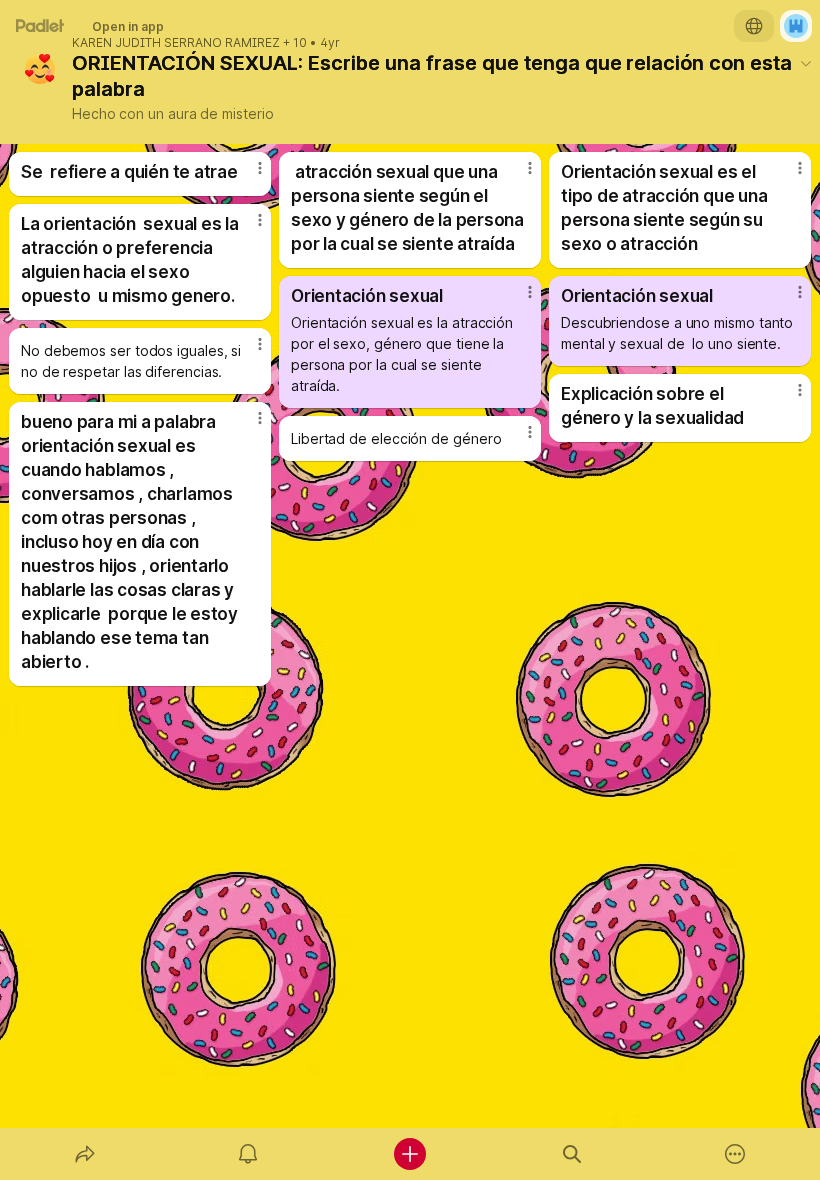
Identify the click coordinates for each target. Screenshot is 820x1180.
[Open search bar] (572, 1154)
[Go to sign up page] (796, 26)
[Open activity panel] (248, 1154)
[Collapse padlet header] (806, 63)
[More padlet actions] (735, 1154)
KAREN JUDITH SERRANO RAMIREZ (176, 43)
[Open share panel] (85, 1154)
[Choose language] (754, 26)
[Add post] (410, 1154)
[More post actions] (247, 176)
